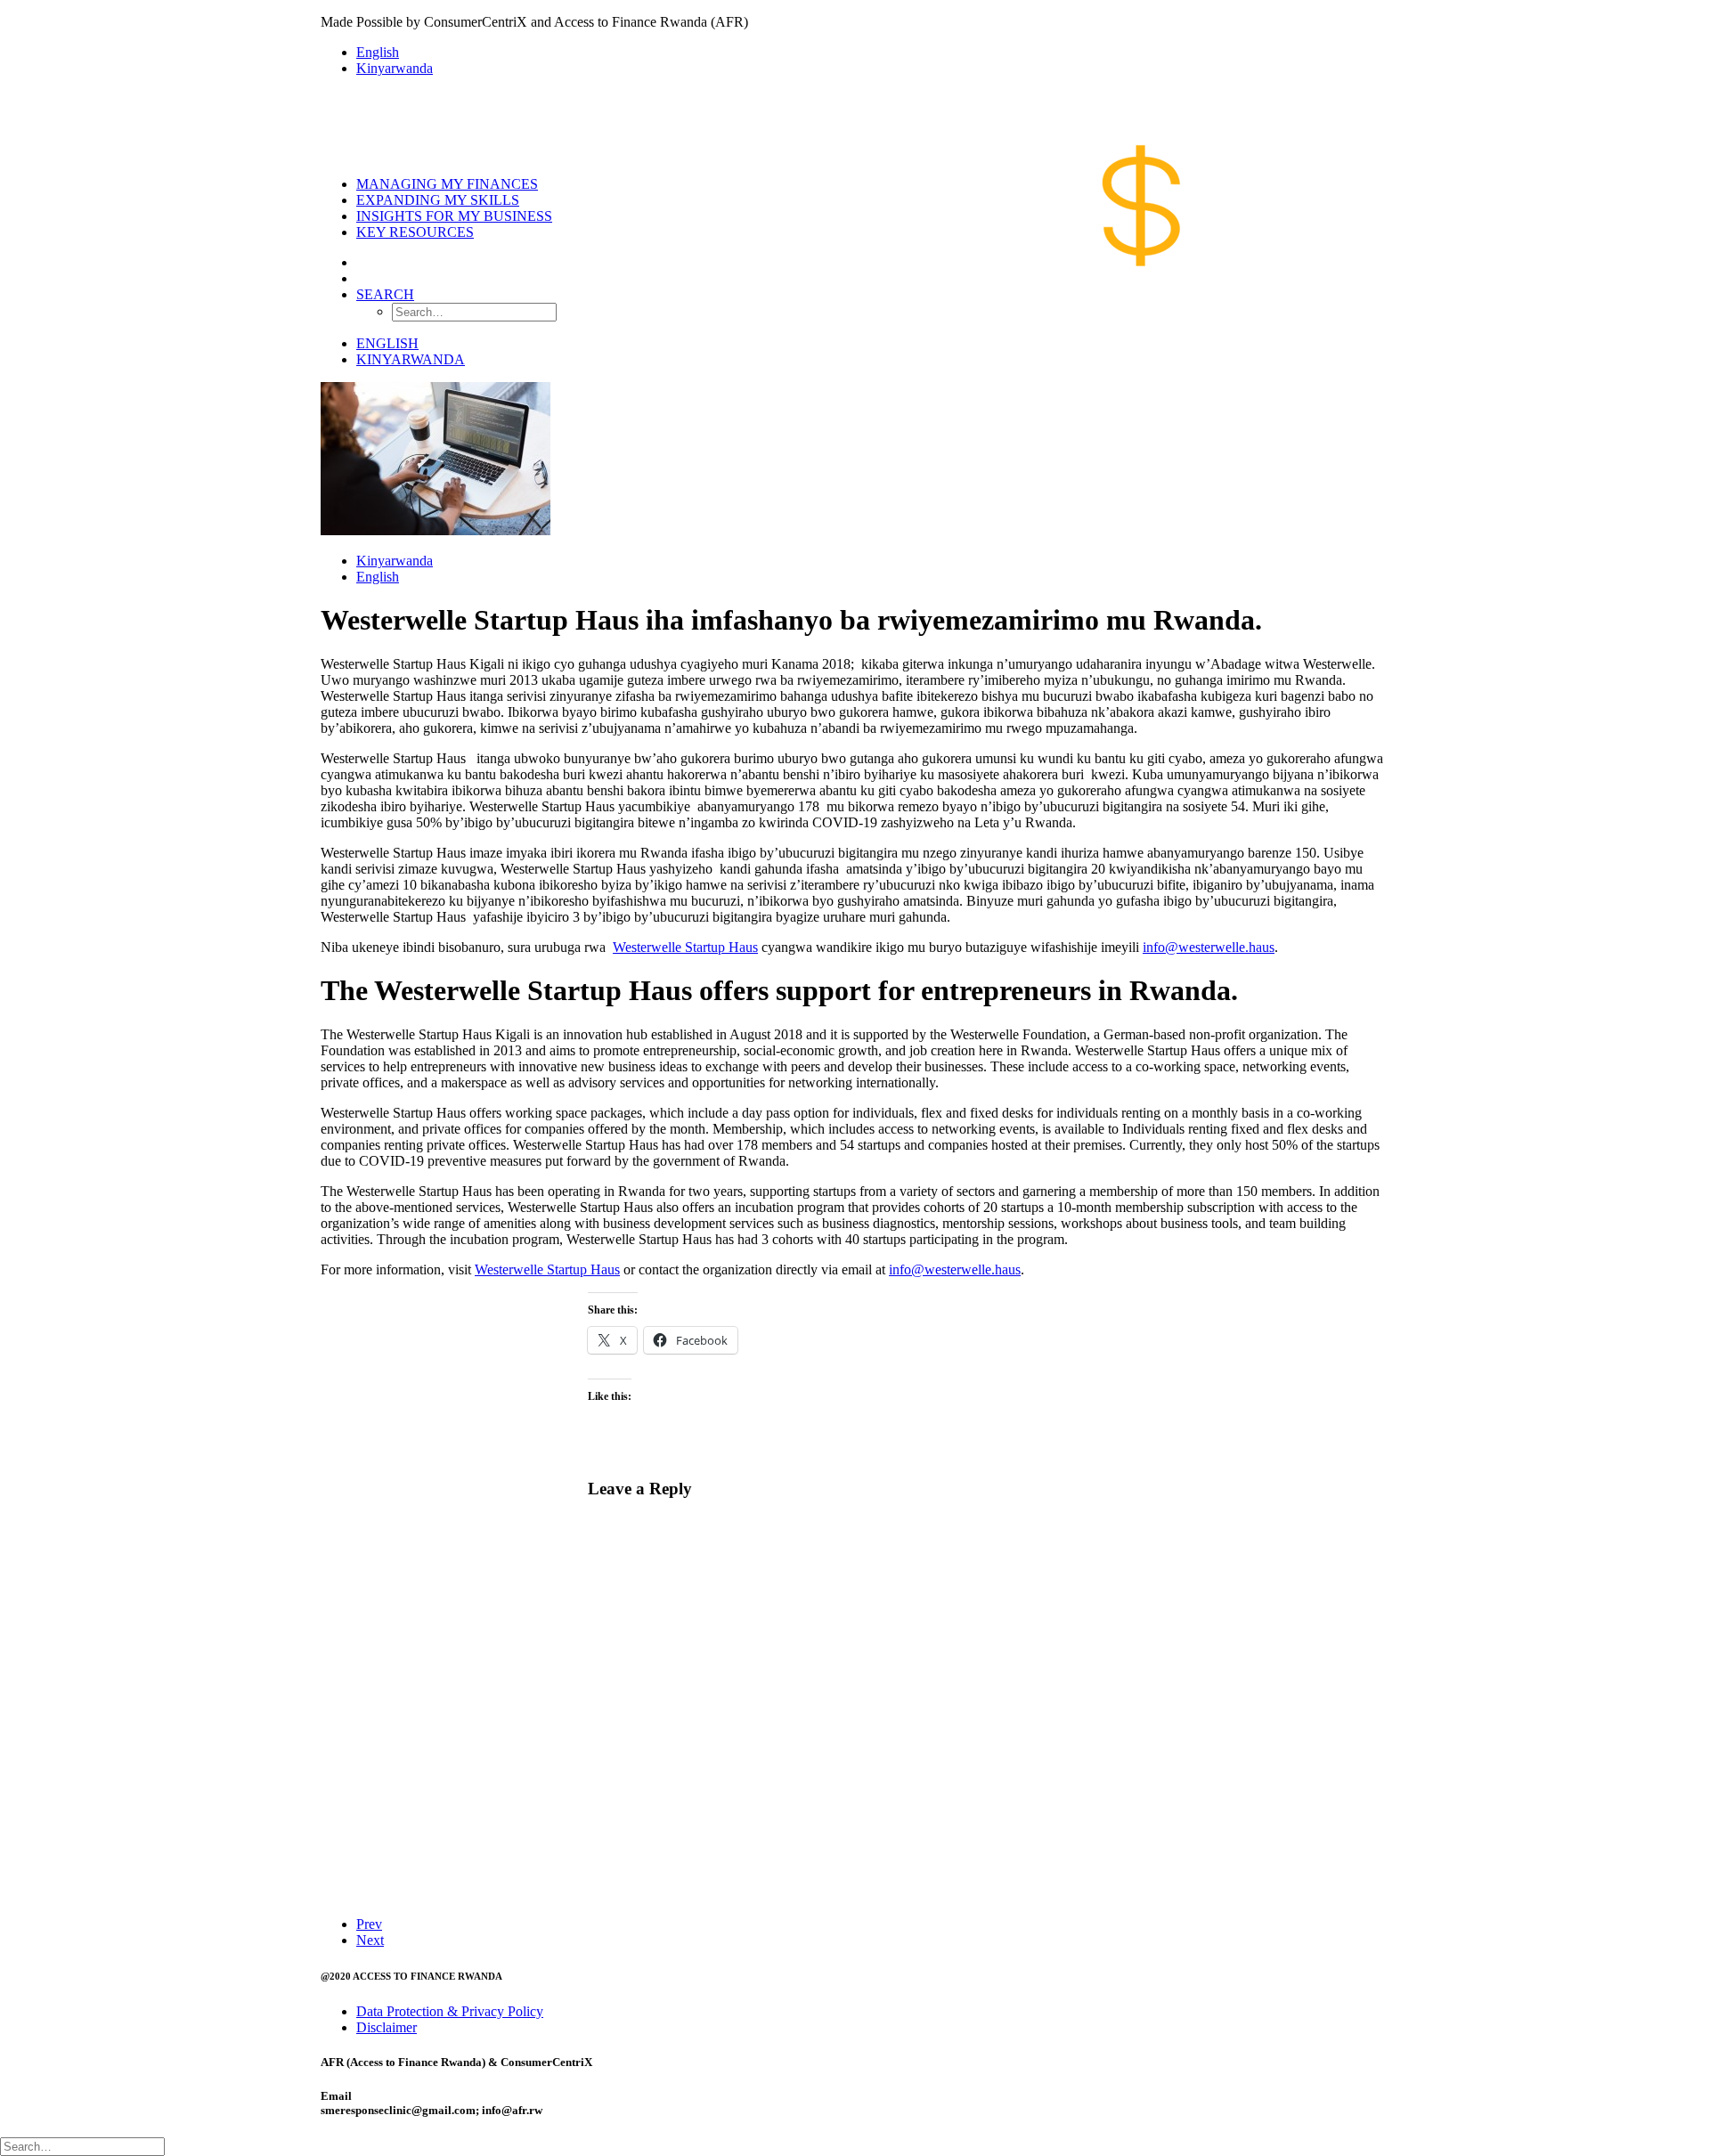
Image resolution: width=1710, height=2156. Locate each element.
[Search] (82, 2146)
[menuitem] (873, 53)
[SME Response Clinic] (855, 126)
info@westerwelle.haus (1209, 947)
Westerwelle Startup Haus (685, 947)
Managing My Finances (447, 184)
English (378, 52)
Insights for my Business (454, 216)
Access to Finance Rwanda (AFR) (651, 22)
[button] (385, 294)
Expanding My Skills (438, 200)
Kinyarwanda (395, 68)
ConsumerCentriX (476, 22)
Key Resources (415, 232)
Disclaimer (387, 2027)
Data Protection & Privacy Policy (450, 2011)
